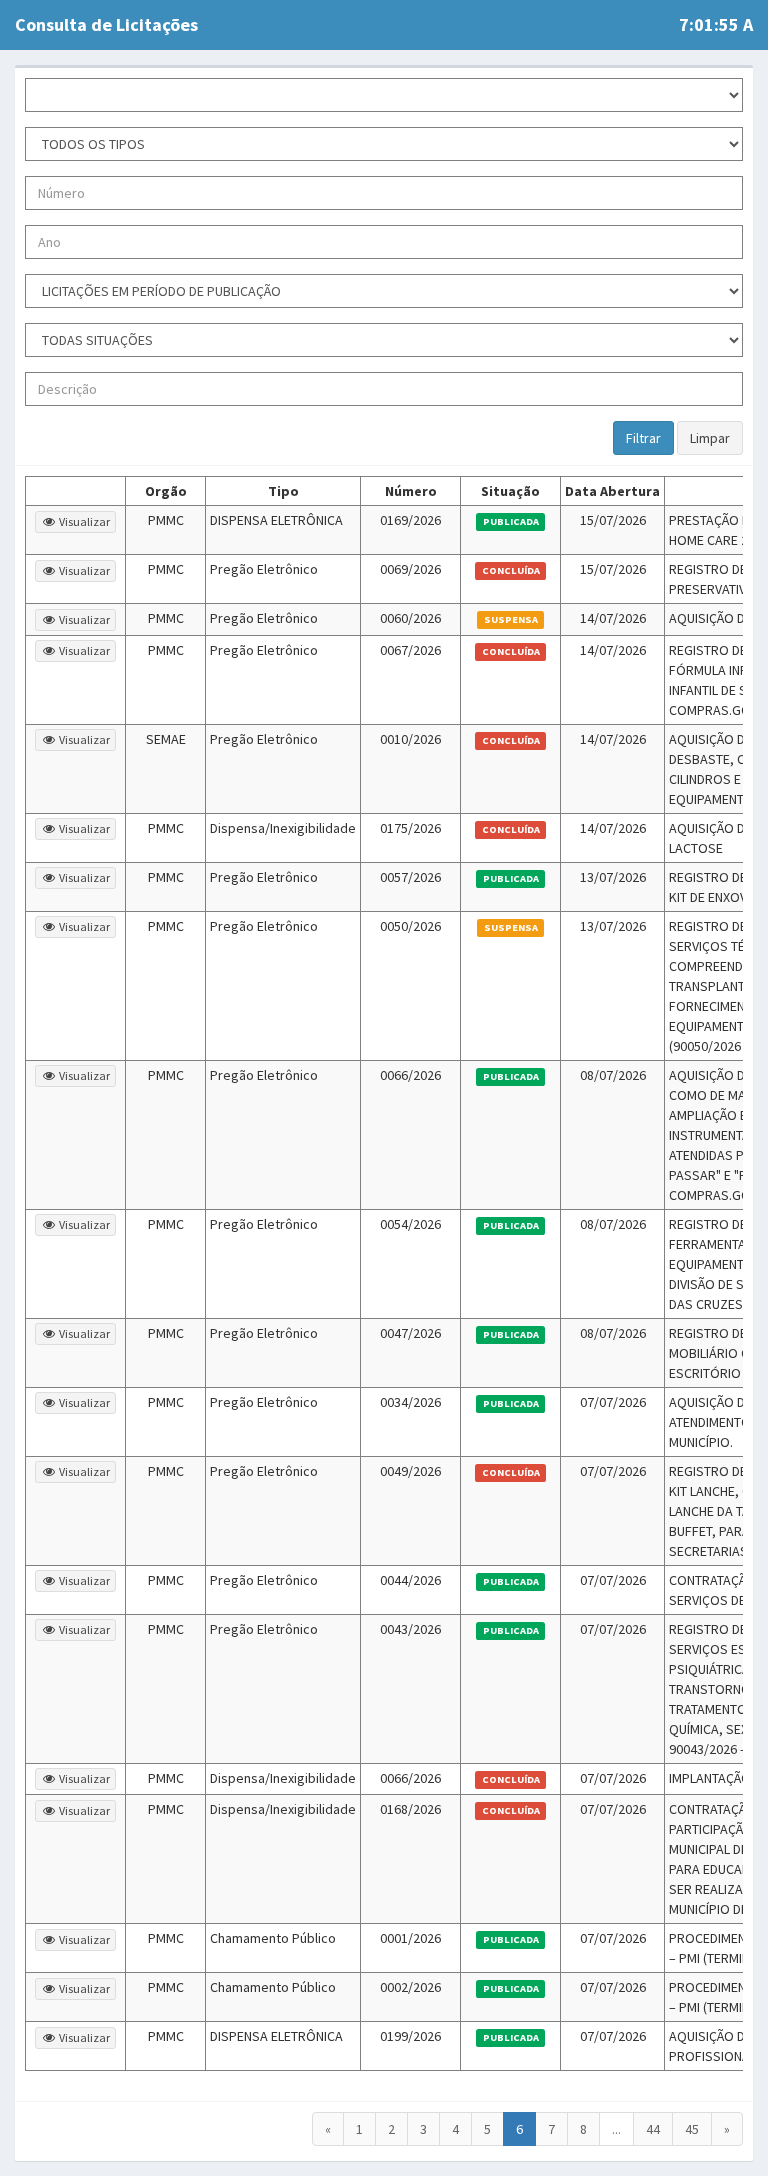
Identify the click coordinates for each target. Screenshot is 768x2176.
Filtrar (643, 438)
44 (653, 2129)
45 (692, 2129)
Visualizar (83, 521)
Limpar (710, 438)
